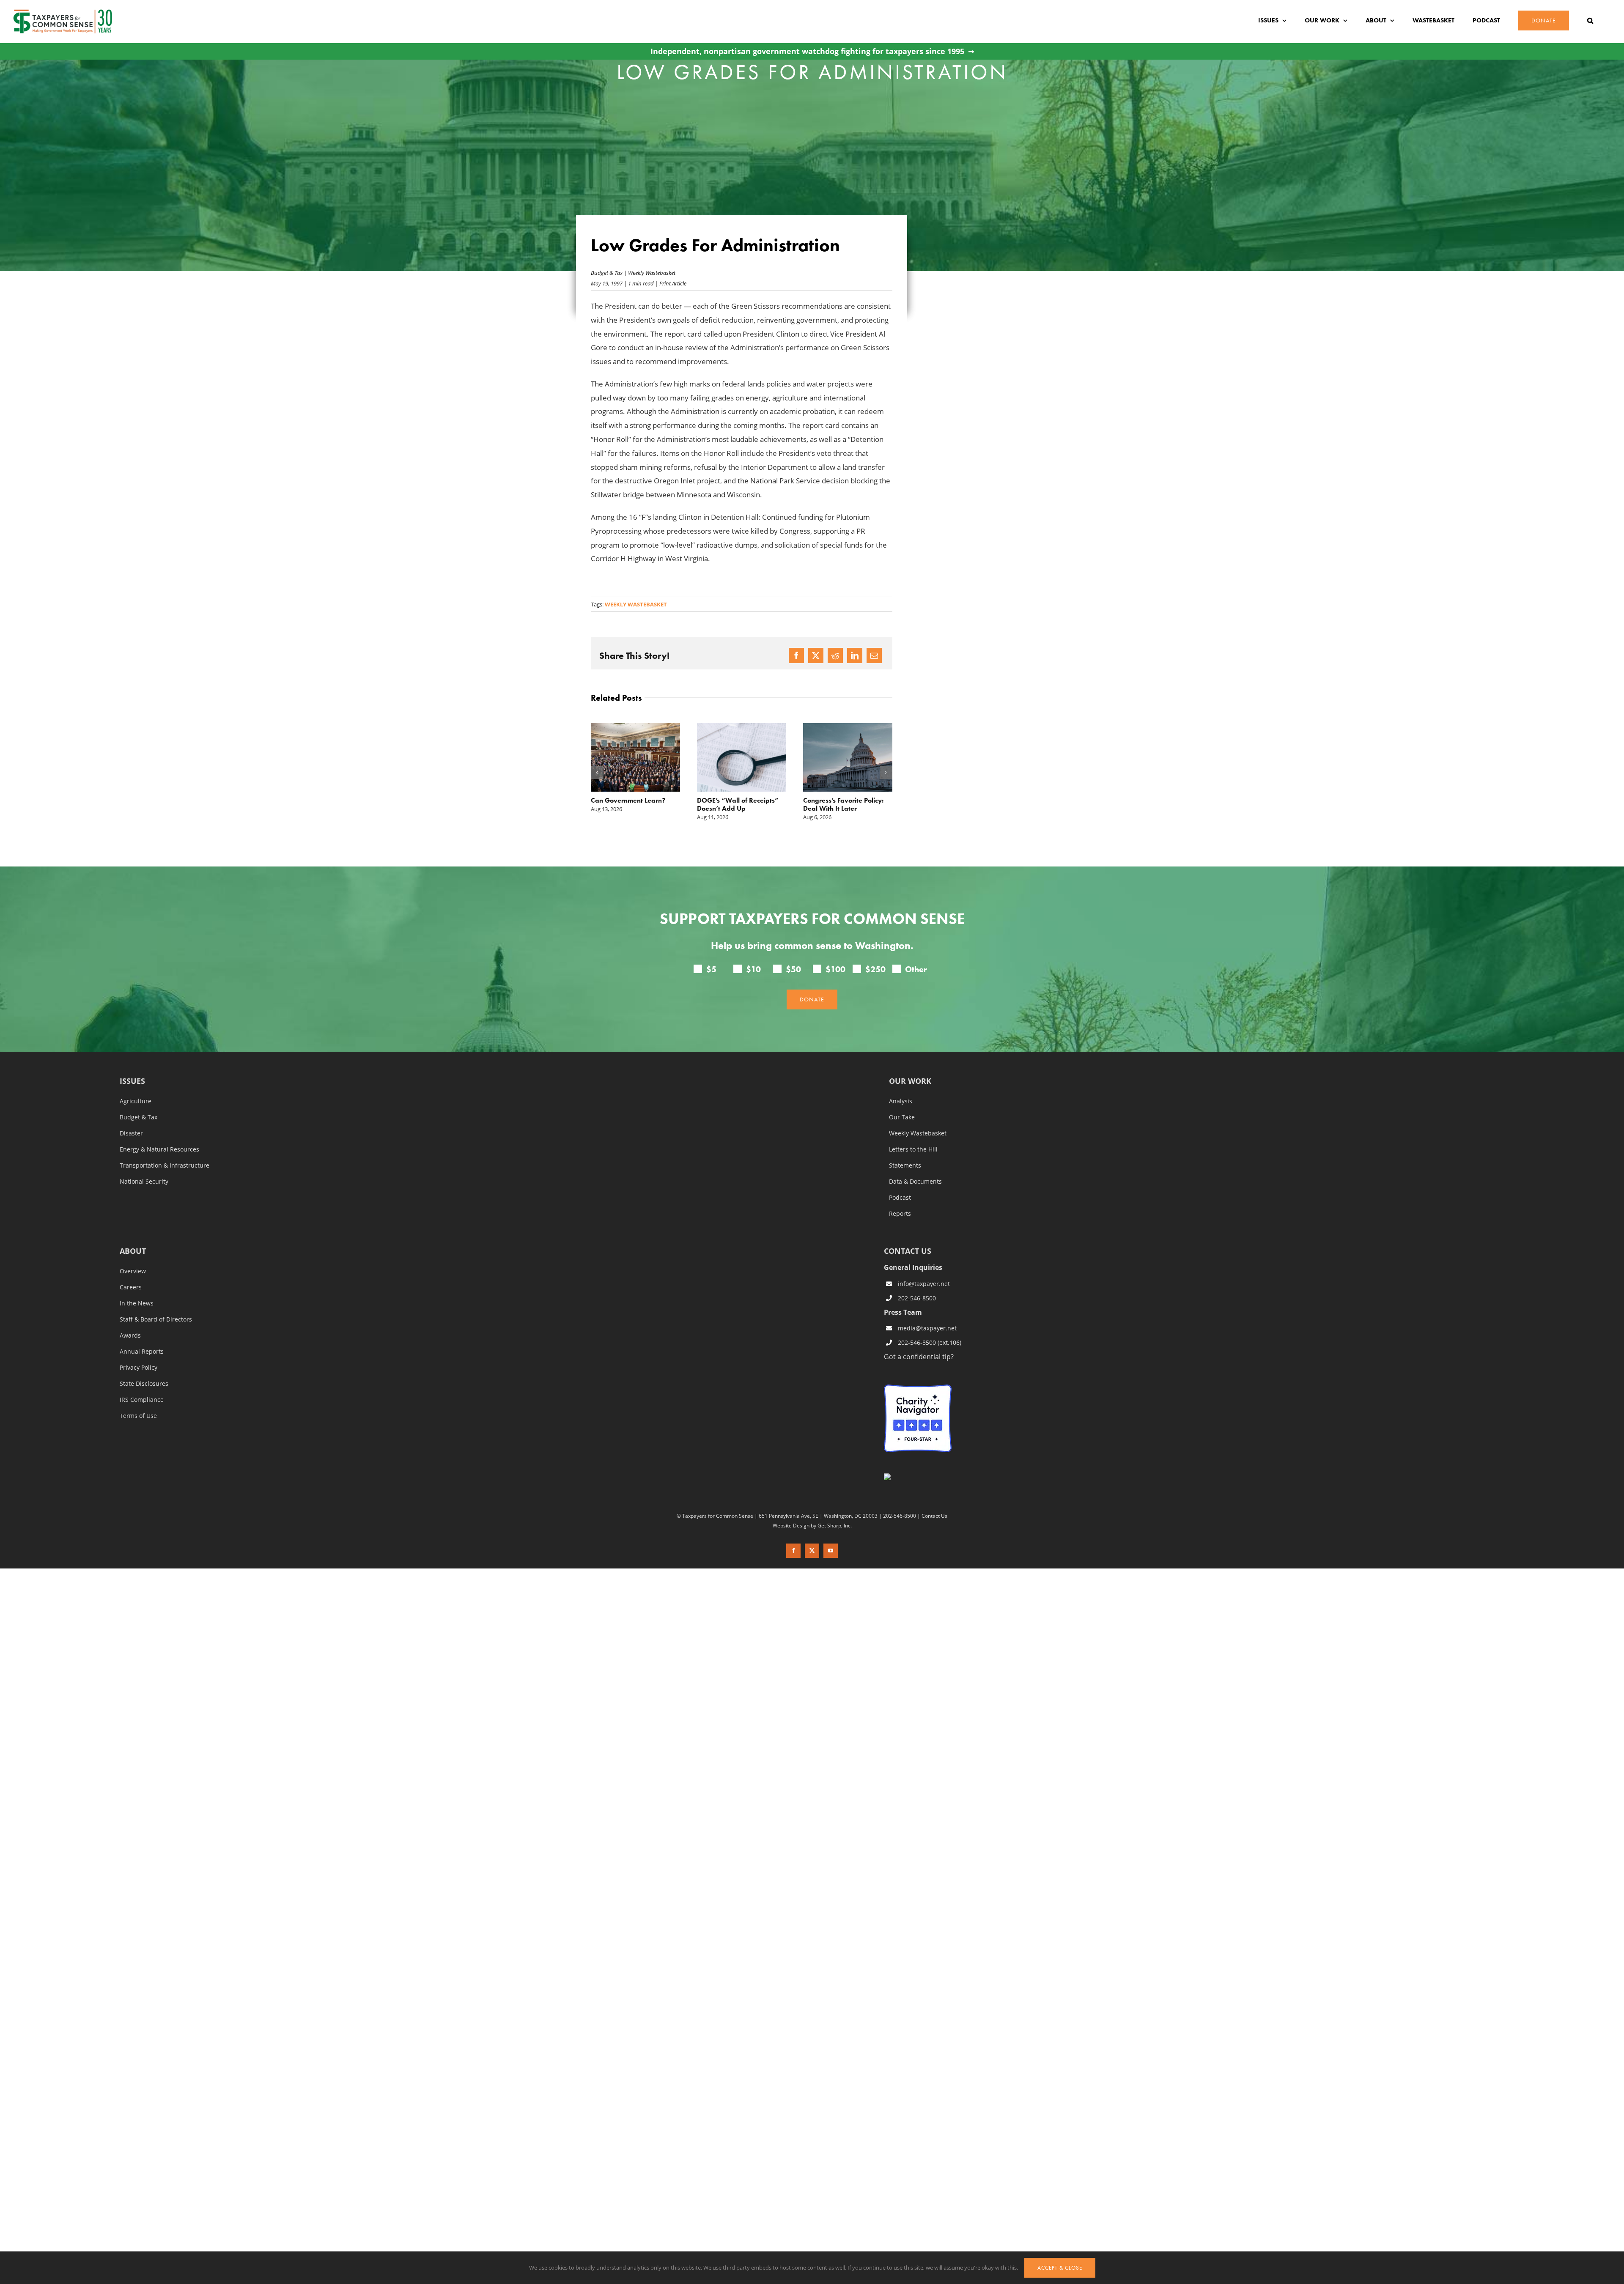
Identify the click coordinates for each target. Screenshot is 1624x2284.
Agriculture (136, 1101)
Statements (905, 1165)
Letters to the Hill (913, 1149)
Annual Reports (142, 1352)
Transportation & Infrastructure (165, 1165)
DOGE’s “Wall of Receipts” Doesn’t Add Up (632, 804)
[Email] (874, 655)
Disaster (131, 1133)
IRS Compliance (142, 1400)
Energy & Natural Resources (159, 1149)
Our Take (902, 1117)
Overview (133, 1271)
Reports (900, 1214)
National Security (144, 1182)
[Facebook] (796, 655)
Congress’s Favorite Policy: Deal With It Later (737, 804)
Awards (130, 1335)
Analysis (901, 1101)
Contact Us (934, 1516)
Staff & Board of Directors (156, 1319)
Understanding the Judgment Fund (832, 804)
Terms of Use (138, 1416)
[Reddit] (835, 655)
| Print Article (670, 283)
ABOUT (133, 1252)
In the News (137, 1303)
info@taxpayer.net (924, 1284)
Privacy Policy (139, 1368)
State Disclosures (144, 1384)
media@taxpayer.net (927, 1328)
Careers (131, 1287)
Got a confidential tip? (919, 1356)
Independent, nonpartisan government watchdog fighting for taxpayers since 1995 (807, 51)
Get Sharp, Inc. (835, 1525)
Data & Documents (915, 1182)
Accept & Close (1060, 2268)
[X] (816, 655)
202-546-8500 (917, 1298)
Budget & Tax (607, 273)
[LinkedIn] (855, 655)
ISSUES (132, 1082)
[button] (1590, 21)
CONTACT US (908, 1251)
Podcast (900, 1198)
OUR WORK (910, 1082)
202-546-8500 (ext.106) (930, 1342)
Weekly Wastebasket (652, 273)
